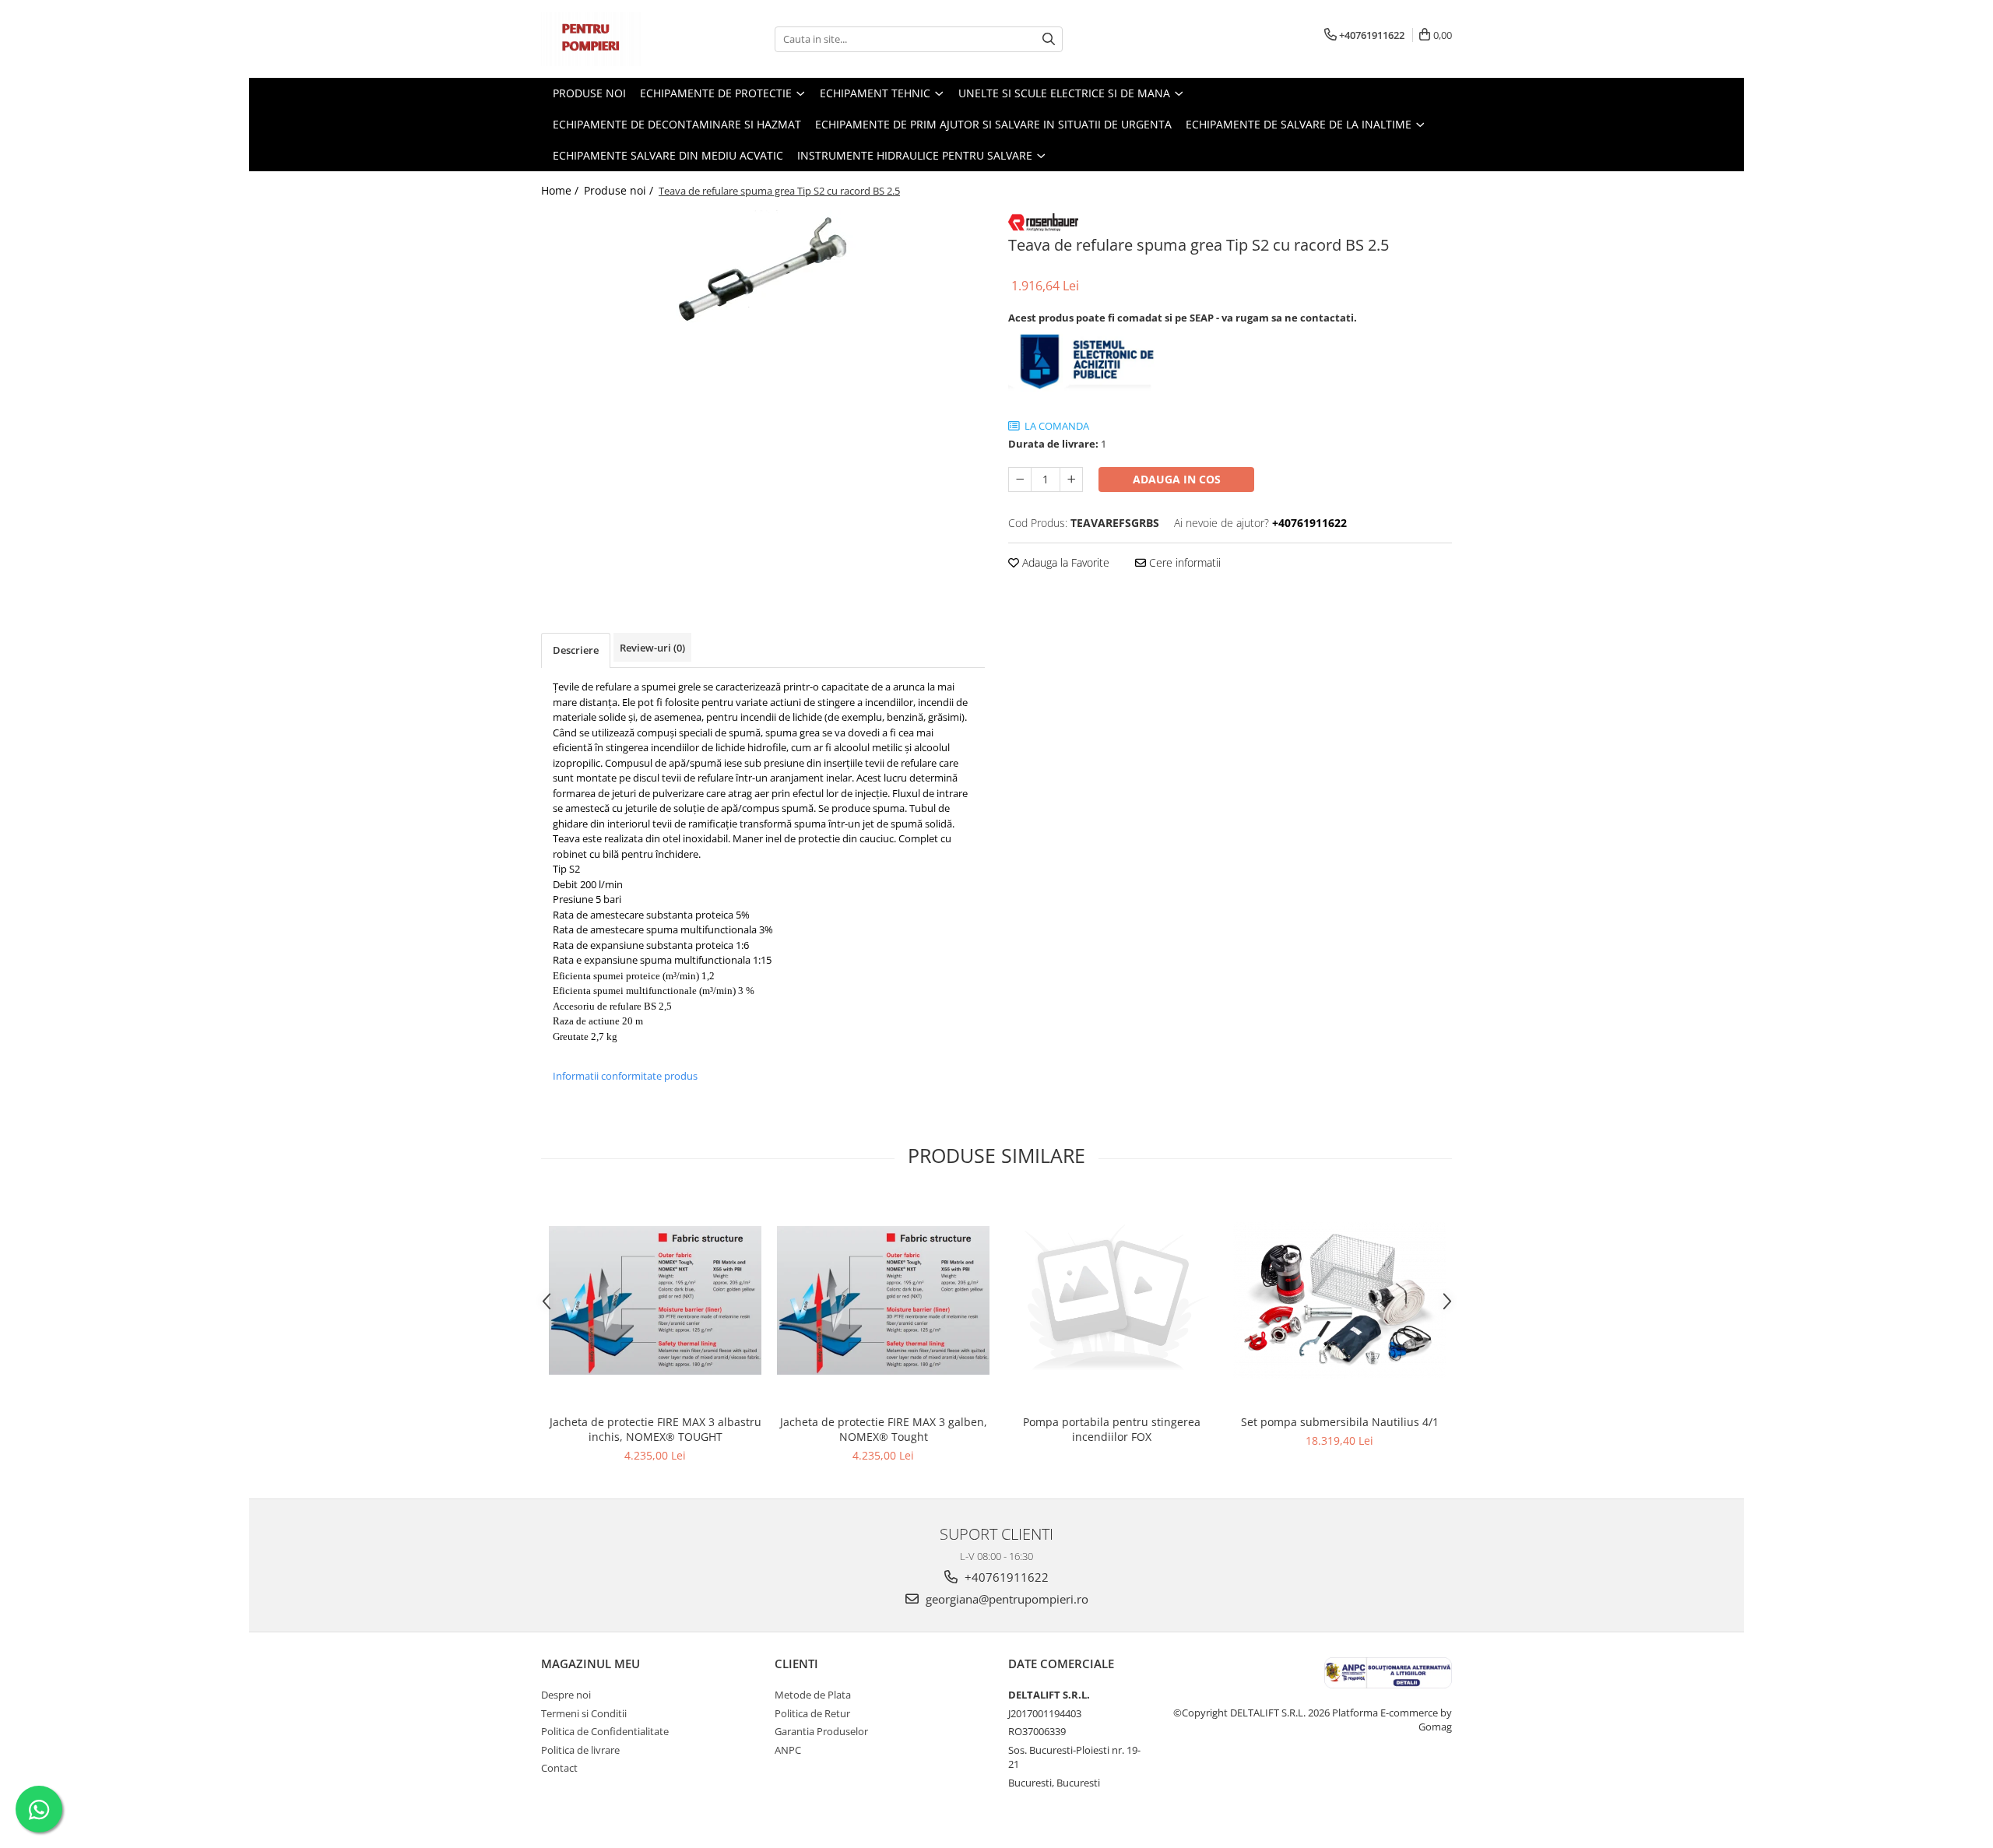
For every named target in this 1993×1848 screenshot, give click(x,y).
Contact (559, 1768)
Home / (561, 190)
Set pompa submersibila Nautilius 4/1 (1340, 1422)
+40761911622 (1005, 1577)
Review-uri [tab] (652, 648)
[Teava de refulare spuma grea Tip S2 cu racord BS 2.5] (763, 270)
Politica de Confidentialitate (605, 1731)
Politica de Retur (812, 1713)
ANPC (788, 1750)
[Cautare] (1049, 39)
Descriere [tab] (576, 650)
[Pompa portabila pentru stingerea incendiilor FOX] (1111, 1300)
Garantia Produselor (821, 1731)
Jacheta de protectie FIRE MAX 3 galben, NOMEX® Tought (884, 1429)
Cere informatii (1183, 562)
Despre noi (566, 1695)
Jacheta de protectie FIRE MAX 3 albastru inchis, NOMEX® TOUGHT (656, 1429)
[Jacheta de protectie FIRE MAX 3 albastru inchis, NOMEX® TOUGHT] (655, 1300)
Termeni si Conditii (584, 1713)
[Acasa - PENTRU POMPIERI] (619, 39)
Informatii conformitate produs (625, 1076)
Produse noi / (620, 190)
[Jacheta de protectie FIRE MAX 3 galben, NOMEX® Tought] (883, 1300)
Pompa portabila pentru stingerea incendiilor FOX (1112, 1429)
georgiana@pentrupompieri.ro (1005, 1599)
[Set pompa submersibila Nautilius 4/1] (1339, 1300)
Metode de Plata (813, 1695)
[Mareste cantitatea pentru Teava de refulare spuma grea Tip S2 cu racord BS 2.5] (1071, 480)
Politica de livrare (580, 1750)
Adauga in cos (1177, 479)
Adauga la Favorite (1064, 562)
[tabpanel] (763, 270)
